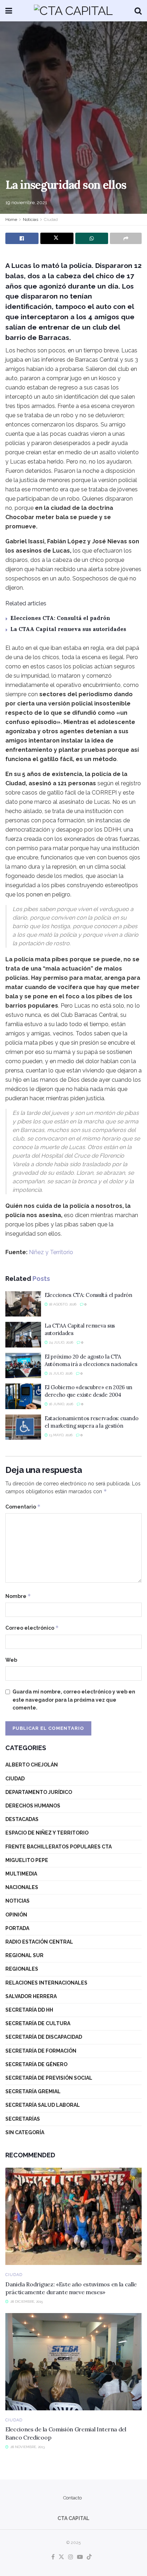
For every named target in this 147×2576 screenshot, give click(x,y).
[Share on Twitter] (57, 238)
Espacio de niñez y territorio (47, 1833)
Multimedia (21, 1874)
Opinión (16, 1915)
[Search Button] (138, 11)
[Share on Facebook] (22, 238)
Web (11, 1660)
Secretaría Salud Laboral (43, 2105)
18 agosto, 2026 (62, 1304)
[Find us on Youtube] (80, 2557)
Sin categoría (25, 2132)
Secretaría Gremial (33, 2091)
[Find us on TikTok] (89, 2557)
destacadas (22, 1819)
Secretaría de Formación (41, 2051)
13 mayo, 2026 (60, 1435)
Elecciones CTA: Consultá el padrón (60, 618)
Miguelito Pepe (27, 1860)
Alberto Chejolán (32, 1765)
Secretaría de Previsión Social (49, 2078)
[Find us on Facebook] (53, 2557)
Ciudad (51, 219)
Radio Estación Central (39, 1942)
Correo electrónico (32, 1628)
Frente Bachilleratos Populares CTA (59, 1847)
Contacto (72, 2498)
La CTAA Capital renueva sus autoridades (68, 629)
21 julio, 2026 (60, 1373)
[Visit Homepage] (73, 11)
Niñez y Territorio (51, 1252)
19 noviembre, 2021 (26, 203)
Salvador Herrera (31, 1996)
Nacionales (22, 1887)
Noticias (31, 219)
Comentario (23, 1507)
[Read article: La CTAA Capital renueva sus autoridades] (23, 1335)
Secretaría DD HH (29, 2010)
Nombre (18, 1596)
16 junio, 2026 (60, 1404)
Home (11, 219)
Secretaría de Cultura (38, 2023)
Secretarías (23, 2119)
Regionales (22, 1969)
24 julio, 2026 (60, 1342)
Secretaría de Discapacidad (44, 2037)
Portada (17, 1928)
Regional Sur (24, 1955)
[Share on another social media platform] (126, 238)
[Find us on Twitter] (61, 2557)
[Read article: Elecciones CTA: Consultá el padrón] (23, 1304)
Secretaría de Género (36, 2064)
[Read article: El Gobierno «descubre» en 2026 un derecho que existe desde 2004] (23, 1396)
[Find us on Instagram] (71, 2557)
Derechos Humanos (33, 1806)
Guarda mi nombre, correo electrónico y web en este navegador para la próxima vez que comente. (74, 1700)
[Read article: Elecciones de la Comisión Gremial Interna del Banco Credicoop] (73, 2362)
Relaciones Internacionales (46, 1983)
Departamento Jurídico (39, 1792)
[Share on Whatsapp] (92, 238)
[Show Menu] (9, 11)
